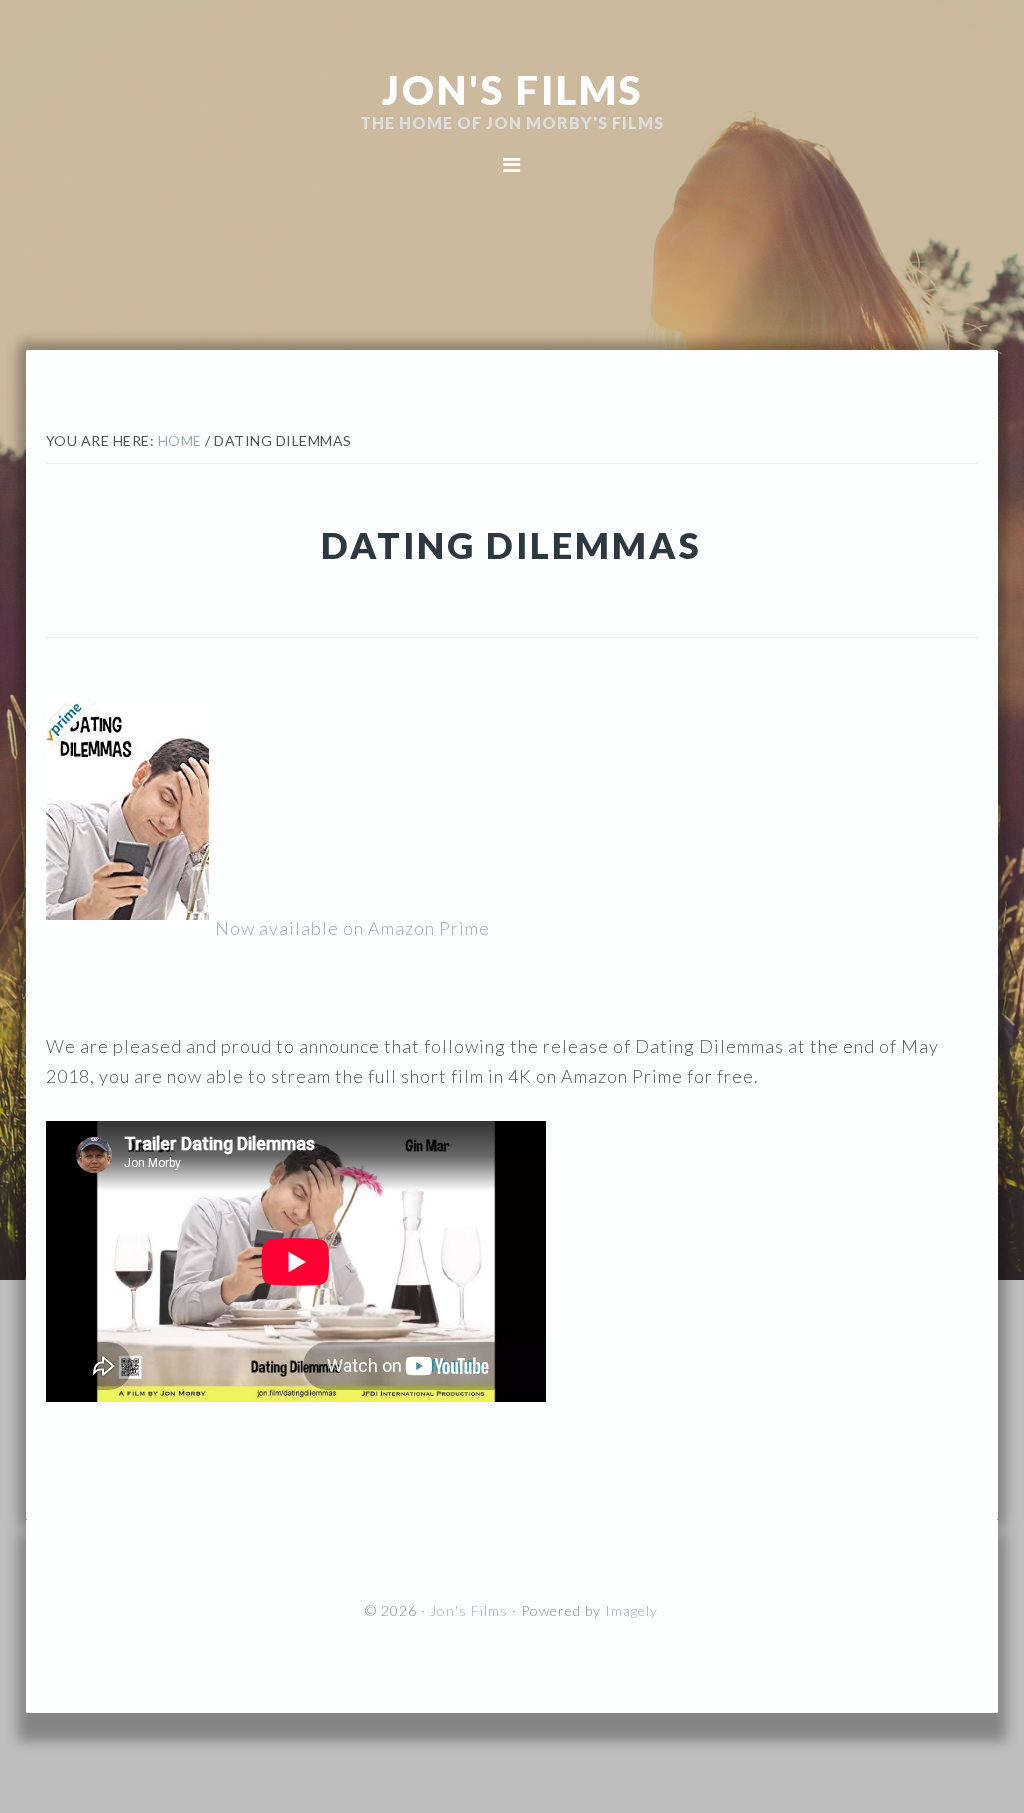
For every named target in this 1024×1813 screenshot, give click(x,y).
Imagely (631, 1610)
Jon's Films (512, 90)
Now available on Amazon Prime (350, 928)
